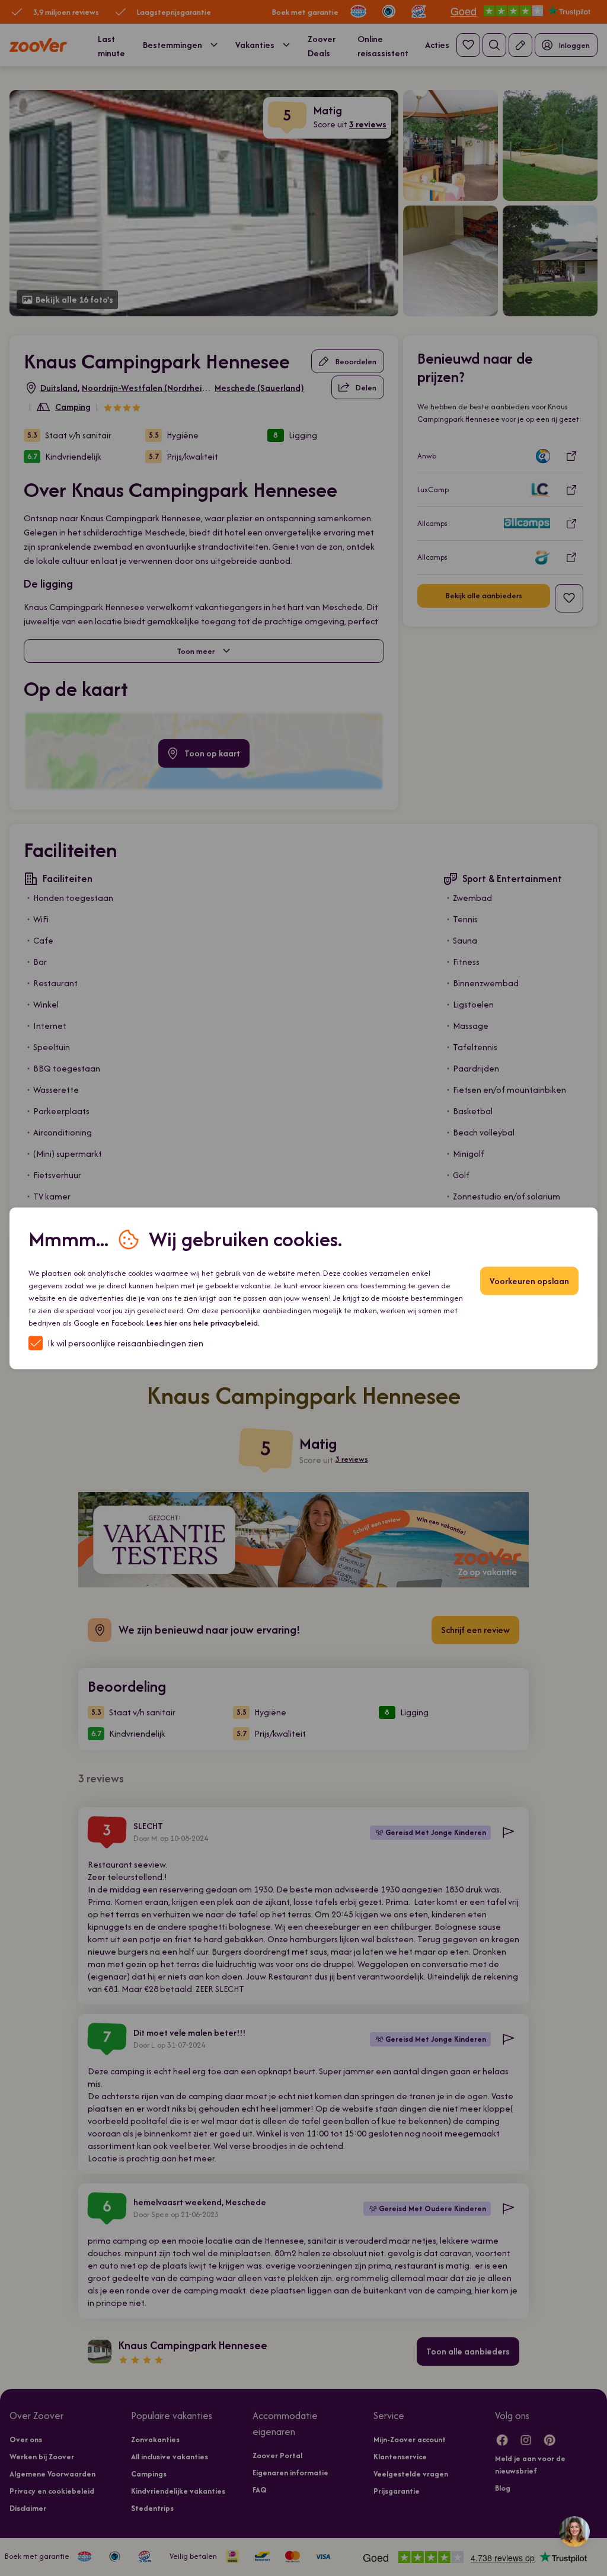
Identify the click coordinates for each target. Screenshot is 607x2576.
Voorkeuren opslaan (529, 1280)
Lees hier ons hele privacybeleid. (203, 1322)
